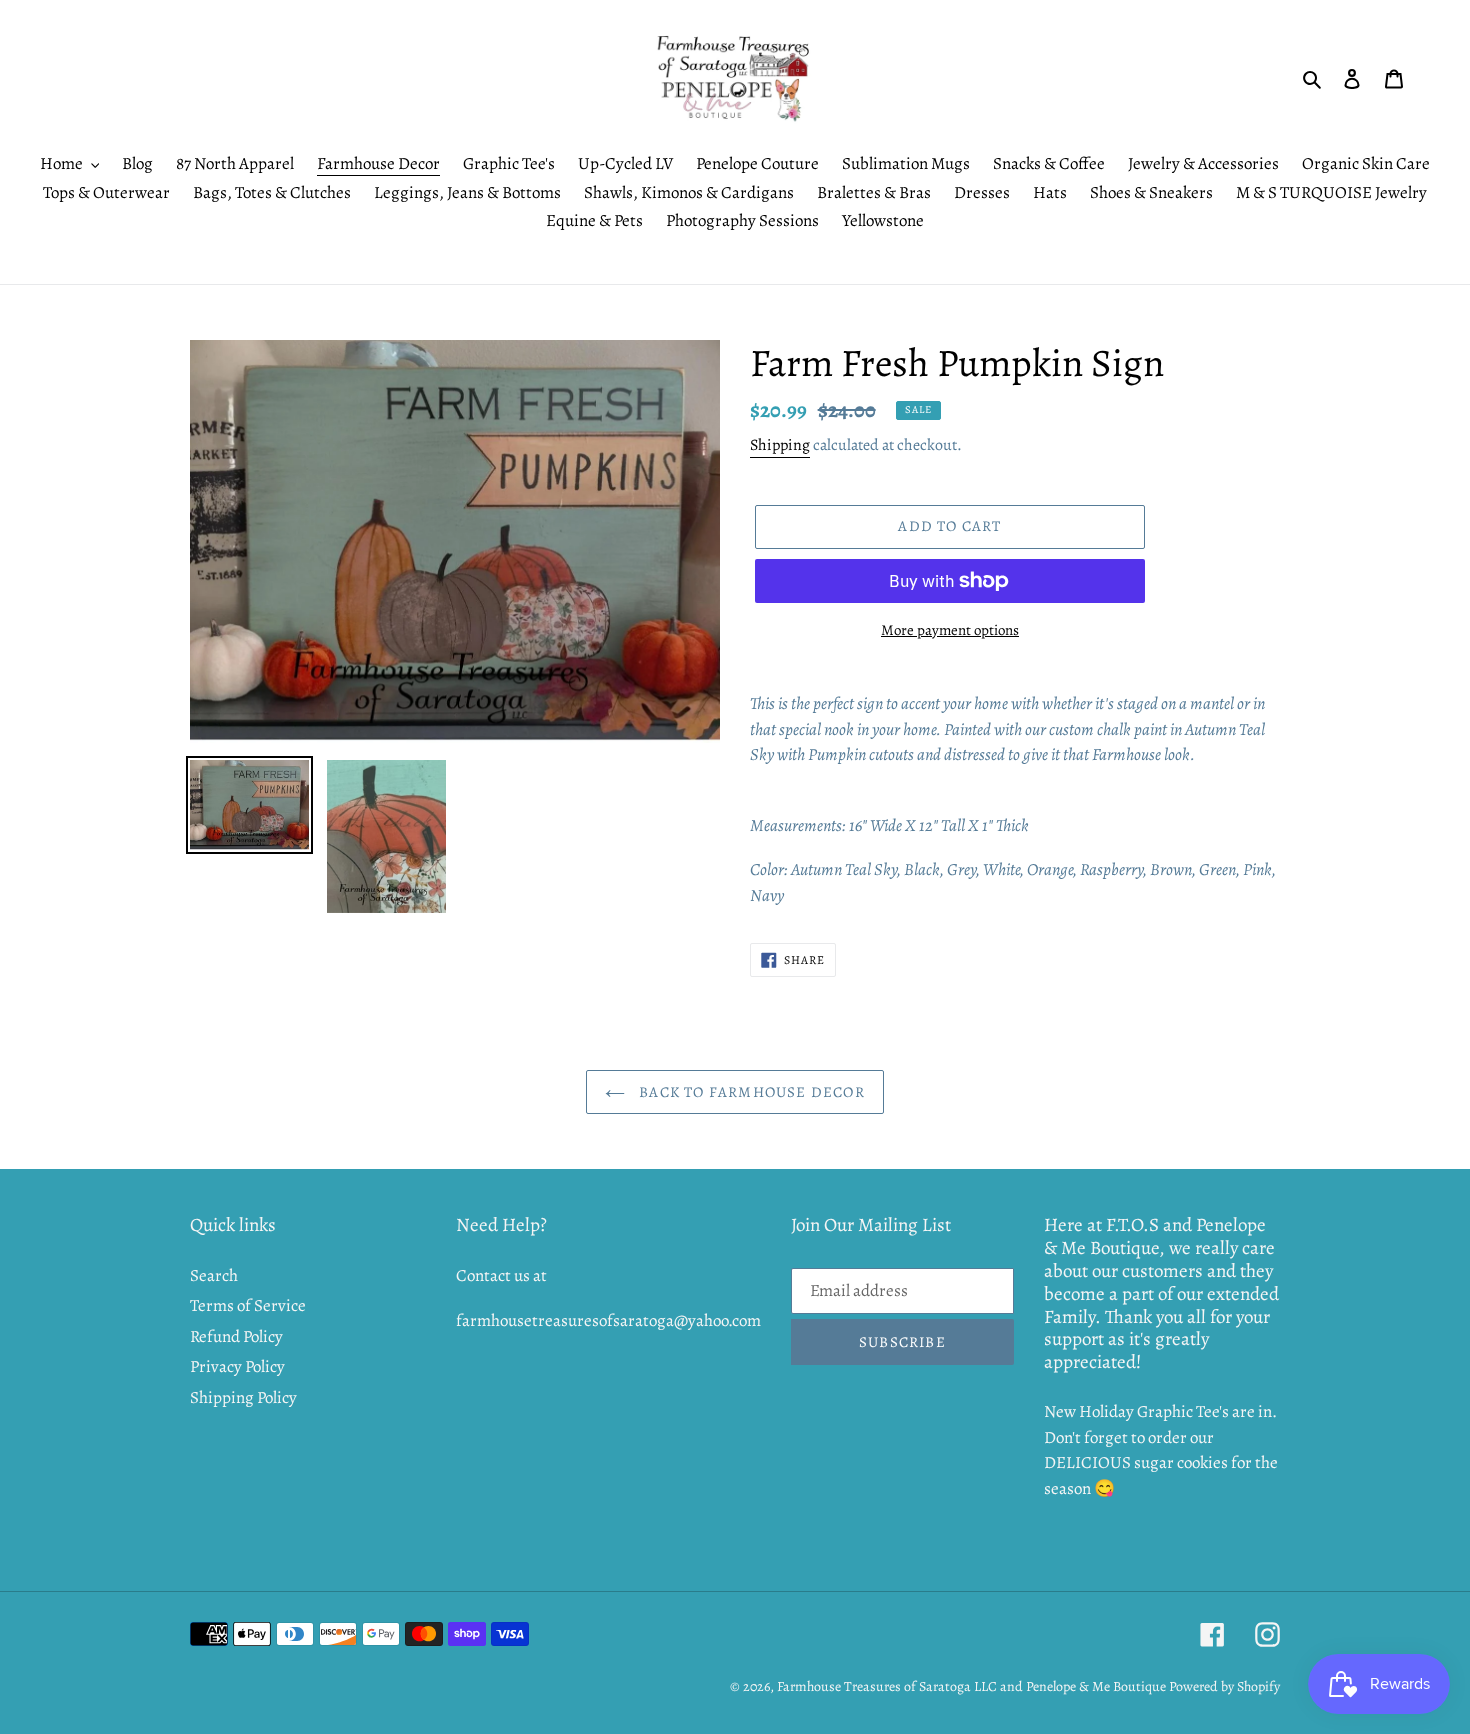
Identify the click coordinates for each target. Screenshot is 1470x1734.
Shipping (780, 445)
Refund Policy (236, 1336)
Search (214, 1275)
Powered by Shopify (1224, 1686)
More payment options (950, 630)
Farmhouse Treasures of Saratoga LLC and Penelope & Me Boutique (971, 1686)
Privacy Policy (237, 1366)
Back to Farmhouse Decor (750, 1092)
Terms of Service (248, 1305)
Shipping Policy (243, 1397)
